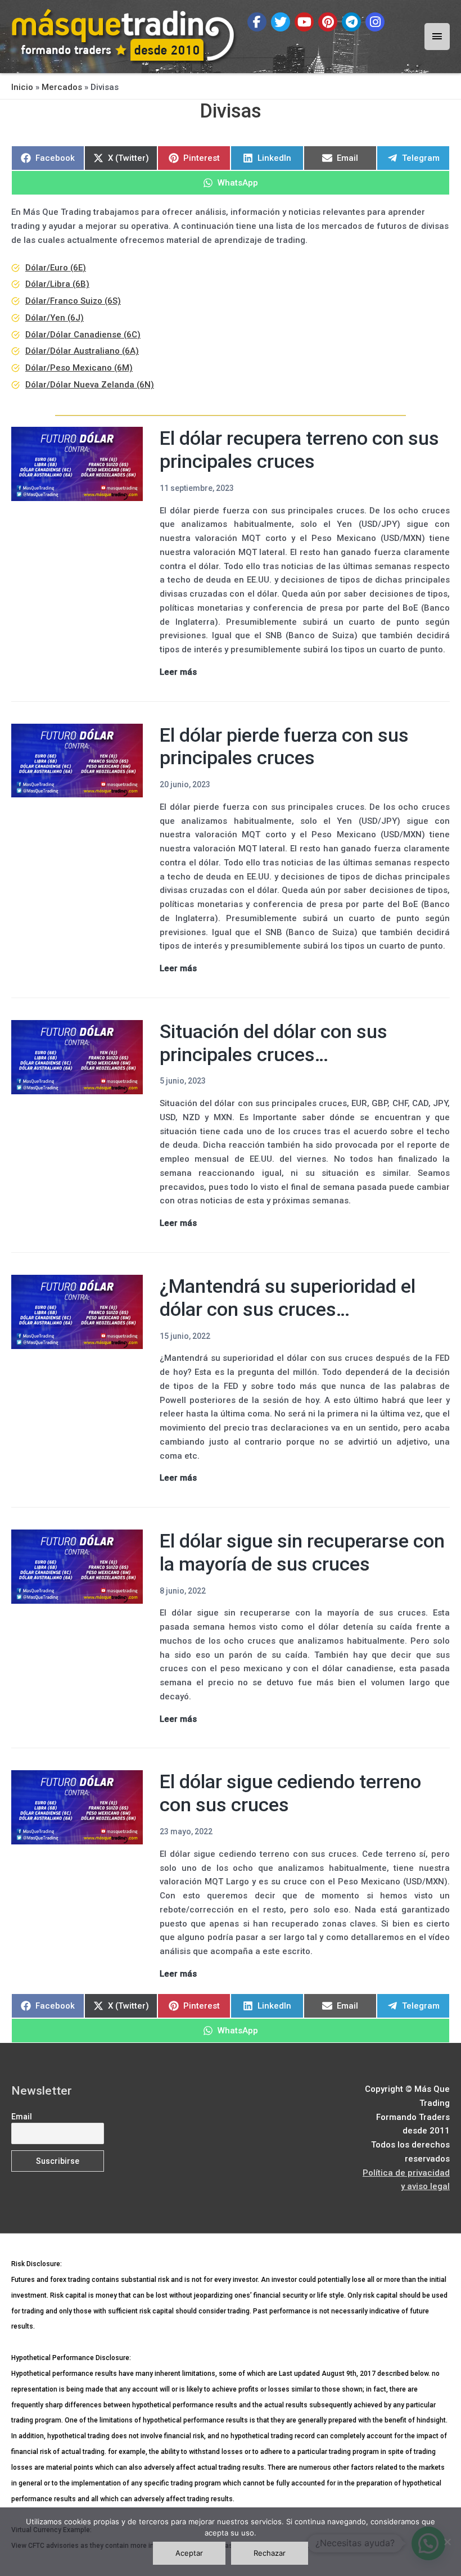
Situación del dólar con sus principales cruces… (274, 1043)
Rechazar (270, 2553)
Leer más (178, 673)
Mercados (62, 87)
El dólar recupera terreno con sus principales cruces (299, 450)
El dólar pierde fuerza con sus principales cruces (284, 746)
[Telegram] (351, 22)
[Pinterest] (328, 22)
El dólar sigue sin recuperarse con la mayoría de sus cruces (302, 1552)
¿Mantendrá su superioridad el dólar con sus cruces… (288, 1298)
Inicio (22, 87)
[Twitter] (281, 22)
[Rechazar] (447, 2542)
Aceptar (189, 2553)
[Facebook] (257, 22)
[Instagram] (375, 22)
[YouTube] (304, 22)
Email (22, 2117)
